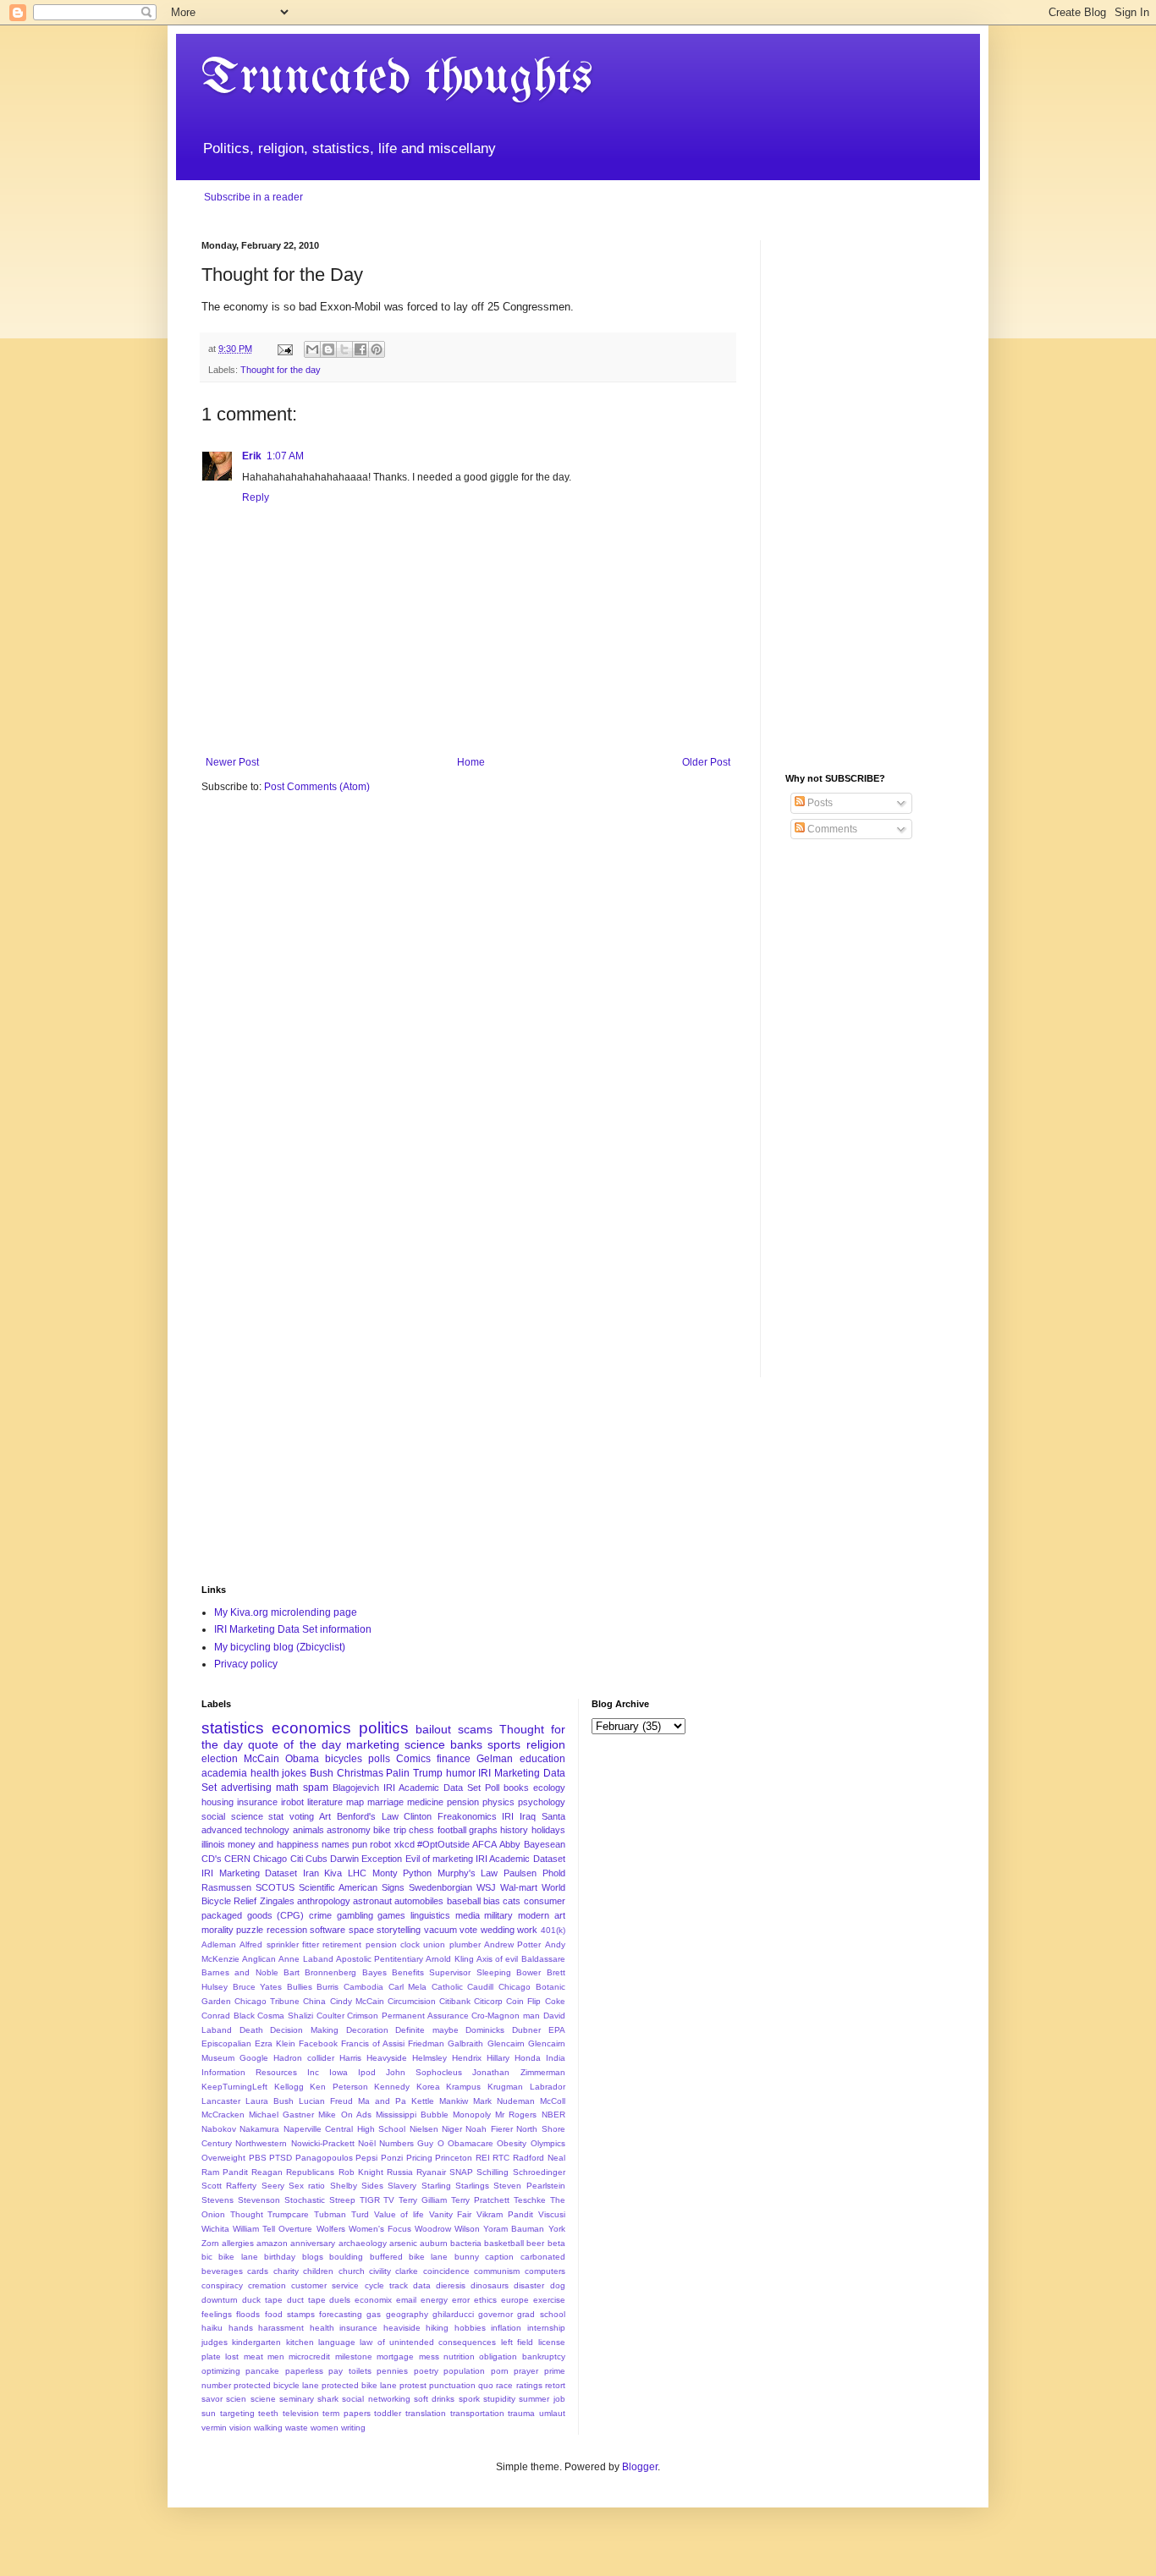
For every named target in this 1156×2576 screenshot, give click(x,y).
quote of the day (294, 1744)
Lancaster (221, 2101)
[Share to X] (344, 349)
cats (512, 1901)
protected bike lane (359, 2385)
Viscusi (552, 2214)
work (527, 1930)
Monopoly (472, 2115)
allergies (238, 2243)
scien (236, 2399)
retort (555, 2385)
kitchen (300, 2342)
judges (215, 2342)
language (337, 2342)
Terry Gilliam (423, 2200)
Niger (452, 2129)
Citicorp (488, 2001)
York (557, 2229)
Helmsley (429, 2058)
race (504, 2385)
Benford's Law (368, 1816)
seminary (297, 2399)
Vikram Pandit (505, 2214)
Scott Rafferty (229, 2186)
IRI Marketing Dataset (249, 1873)
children (318, 2271)
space (361, 1930)
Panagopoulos (324, 2158)
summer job (542, 2399)
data (422, 2285)
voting (302, 1816)
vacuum (440, 1930)
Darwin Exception (366, 1859)
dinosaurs (490, 2285)
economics (311, 1728)
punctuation (452, 2385)
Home (471, 762)
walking (268, 2428)
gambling (355, 1915)
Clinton (418, 1816)
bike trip (389, 1830)
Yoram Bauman (514, 2229)
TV (389, 2200)
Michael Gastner (281, 2115)
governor (495, 2314)
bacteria (466, 2243)
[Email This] (312, 349)
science (425, 1744)
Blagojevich (356, 1788)
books (516, 1788)
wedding (498, 1930)
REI (483, 2158)
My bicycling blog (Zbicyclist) (280, 1647)
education (542, 1759)
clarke (407, 2271)
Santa (553, 1816)
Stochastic (305, 2200)
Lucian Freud (326, 2101)
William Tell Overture (272, 2229)
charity (286, 2271)
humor (461, 1773)
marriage (385, 1802)
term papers (347, 2413)
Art (325, 1816)
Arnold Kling (449, 1959)
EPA (557, 2030)
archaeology (363, 2243)
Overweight (223, 2158)
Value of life (399, 2214)
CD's (212, 1859)
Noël (367, 2143)
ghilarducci (453, 2314)
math (287, 1788)
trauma (521, 2413)
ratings (529, 2385)
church (352, 2271)
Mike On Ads (344, 2115)
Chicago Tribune (267, 2001)
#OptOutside (443, 1844)
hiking (437, 2328)
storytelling (399, 1930)
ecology (549, 1788)
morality (217, 1930)
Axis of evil (497, 1959)
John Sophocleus (424, 2072)
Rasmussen (226, 1887)
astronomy (349, 1830)
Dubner (526, 2030)
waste (297, 2428)
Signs (393, 1887)
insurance (257, 1802)
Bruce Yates (258, 1987)
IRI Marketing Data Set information (293, 1629)
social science (232, 1816)
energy (434, 2300)
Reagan (267, 2172)
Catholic (447, 1987)
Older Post (706, 762)
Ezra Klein (275, 2043)
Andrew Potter (512, 1944)
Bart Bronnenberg (320, 1972)
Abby (510, 1844)
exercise (549, 2300)
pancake (262, 2371)
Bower (528, 1972)
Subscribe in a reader (253, 197)
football (452, 1830)
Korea (428, 2087)
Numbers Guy (406, 2143)
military (498, 1915)
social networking (376, 2399)
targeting (237, 2413)
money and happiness (273, 1844)
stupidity (499, 2399)
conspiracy (222, 2285)
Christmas (360, 1773)
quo (486, 2385)
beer (535, 2243)
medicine (425, 1802)
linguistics (430, 1915)
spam (316, 1788)
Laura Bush (270, 2101)
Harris (350, 2058)
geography (407, 2314)
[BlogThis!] (328, 349)
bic (207, 2257)
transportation (477, 2413)
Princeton (454, 2158)
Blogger (640, 2467)
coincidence (446, 2271)
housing (217, 1802)
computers (545, 2271)
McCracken (223, 2115)
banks (466, 1744)
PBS (258, 2158)
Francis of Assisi (373, 2043)
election (220, 1759)
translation (426, 2413)
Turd (360, 2214)
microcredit (309, 2356)
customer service (325, 2285)
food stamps (290, 2314)
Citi (297, 1859)
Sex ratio (307, 2186)
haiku (212, 2328)
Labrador (548, 2087)
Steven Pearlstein (529, 2186)
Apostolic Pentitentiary (380, 1959)
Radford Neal (539, 2158)
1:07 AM (285, 456)
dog (558, 2285)
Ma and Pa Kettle (396, 2101)
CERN (237, 1859)
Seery (273, 2186)
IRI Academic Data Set (432, 1788)
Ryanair (431, 2172)
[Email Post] (284, 349)
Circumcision (412, 2001)
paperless (304, 2371)
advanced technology (245, 1830)
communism (497, 2271)
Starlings (472, 2186)
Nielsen (424, 2129)
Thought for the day (281, 370)
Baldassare (543, 1959)
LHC (357, 1873)
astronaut (372, 1901)
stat (276, 1816)
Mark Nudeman (504, 2101)
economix (373, 2300)
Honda (528, 2058)
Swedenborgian (440, 1887)
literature (325, 1802)
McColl (553, 2101)
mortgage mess (407, 2356)
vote (468, 1930)
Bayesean (545, 1844)
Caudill (480, 1987)
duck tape (262, 2300)
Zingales (277, 1901)
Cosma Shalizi (285, 2016)
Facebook (318, 2043)
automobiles (419, 1901)
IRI (508, 1816)
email (406, 2300)
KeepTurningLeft (234, 2087)
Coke (555, 2001)
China (314, 2001)
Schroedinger (539, 2172)
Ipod (367, 2072)
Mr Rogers (516, 2115)
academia (224, 1773)
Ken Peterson (339, 2087)
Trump (428, 1773)
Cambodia (363, 1987)
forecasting (341, 2314)
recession (287, 1930)
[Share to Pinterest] (377, 349)
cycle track (386, 2285)
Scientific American (338, 1887)
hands (241, 2328)
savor (212, 2399)
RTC (501, 2158)
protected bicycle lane (276, 2385)
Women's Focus (380, 2229)
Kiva (333, 1873)
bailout (433, 1729)
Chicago (270, 1859)
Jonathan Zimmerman (518, 2072)
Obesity (512, 2143)
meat (253, 2356)
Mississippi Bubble (412, 2115)
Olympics (548, 2143)
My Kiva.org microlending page (286, 1612)
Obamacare (471, 2143)
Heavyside (387, 2058)
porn (500, 2371)
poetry (426, 2371)
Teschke (530, 2200)
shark (328, 2399)
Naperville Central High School (344, 2129)
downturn (220, 2300)
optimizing (221, 2371)
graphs (483, 1830)
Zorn (210, 2243)
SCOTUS (275, 1887)
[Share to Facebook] (361, 349)
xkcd (405, 1844)
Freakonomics (467, 1816)
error (461, 2300)
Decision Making (304, 2030)
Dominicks (485, 2030)
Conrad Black (228, 2016)
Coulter (330, 2016)
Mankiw (454, 2101)
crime (320, 1915)
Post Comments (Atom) (317, 787)
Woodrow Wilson (447, 2229)
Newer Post (232, 762)
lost (232, 2356)
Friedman (426, 2043)
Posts (819, 803)
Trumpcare (288, 2214)
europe (515, 2300)
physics (498, 1802)
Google (254, 2058)
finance (454, 1759)
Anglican (259, 1959)
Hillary (498, 2058)
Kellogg (289, 2087)
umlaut (552, 2413)
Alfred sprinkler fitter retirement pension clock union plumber (360, 1944)
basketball (504, 2243)
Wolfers (331, 2229)
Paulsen (520, 1873)
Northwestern (261, 2143)
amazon (272, 2243)
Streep (342, 2200)
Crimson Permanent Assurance (407, 2016)
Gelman (495, 1759)
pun (360, 1844)
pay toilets (350, 2371)
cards (258, 2271)
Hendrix (467, 2058)
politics (384, 1728)
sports (504, 1744)
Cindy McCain (357, 2001)
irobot (292, 1802)
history (514, 1830)
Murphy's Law (468, 1873)
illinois (213, 1844)
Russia (400, 2172)
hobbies (470, 2328)
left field (517, 2342)
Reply (256, 497)
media (468, 1915)
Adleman (219, 1944)
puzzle (250, 1930)
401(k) (553, 1930)
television (301, 2413)
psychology (542, 1802)
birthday (280, 2257)
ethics (485, 2300)
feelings (217, 2314)
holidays (548, 1830)
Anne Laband (306, 1959)
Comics (413, 1759)
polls (379, 1759)
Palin (398, 1773)
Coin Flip (523, 2001)
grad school (541, 2314)
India (556, 2058)
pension (463, 1802)
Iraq (528, 1816)
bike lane (238, 2257)
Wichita (215, 2229)
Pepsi (366, 2158)
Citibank (455, 2001)
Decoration (367, 2030)
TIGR (370, 2200)
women (325, 2428)
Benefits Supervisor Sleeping (451, 1972)
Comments (831, 829)
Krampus (463, 2087)
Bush (322, 1773)
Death (251, 2030)
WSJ (486, 1887)
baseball (464, 1901)
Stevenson (259, 2200)
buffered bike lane (409, 2257)
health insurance (344, 2328)
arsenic (403, 2243)
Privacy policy (246, 1664)
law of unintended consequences (428, 2342)
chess (421, 1830)
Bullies (300, 1987)
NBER (553, 2115)
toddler (388, 2413)
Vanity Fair (451, 2214)
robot (380, 1844)
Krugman (505, 2087)
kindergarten (256, 2342)
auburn (434, 2243)
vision (240, 2428)
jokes (294, 1773)
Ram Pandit (225, 2172)
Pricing (419, 2158)
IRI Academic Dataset (520, 1859)
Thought (247, 2214)
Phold (554, 1873)
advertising (246, 1788)
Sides (372, 2186)
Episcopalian (226, 2043)
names (336, 1844)
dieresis (451, 2285)
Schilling (493, 2172)
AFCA (484, 1844)
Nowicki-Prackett (323, 2143)
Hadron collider (304, 2058)
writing (353, 2428)
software (328, 1930)
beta (556, 2243)
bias (492, 1901)
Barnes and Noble (240, 1972)
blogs (313, 2257)
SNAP (461, 2172)
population (464, 2371)
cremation (267, 2285)
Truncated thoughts (397, 79)
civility (380, 2271)
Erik (252, 456)
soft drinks (434, 2399)
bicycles (344, 1759)
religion (546, 1744)
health (265, 1773)
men (276, 2356)
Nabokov (219, 2129)
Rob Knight (361, 2172)
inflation (506, 2328)
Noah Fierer (489, 2129)
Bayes (374, 1972)
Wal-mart (519, 1887)
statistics (233, 1728)
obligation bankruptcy (522, 2356)
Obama (302, 1759)
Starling (436, 2186)
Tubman (330, 2214)
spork (469, 2399)
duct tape (306, 2300)
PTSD (281, 2158)
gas (374, 2314)
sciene (263, 2399)
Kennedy (392, 2087)
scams (475, 1729)
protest (413, 2385)
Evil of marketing (439, 1859)
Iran (311, 1873)
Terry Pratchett (480, 2200)
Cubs (317, 1859)
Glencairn (506, 2043)
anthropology (324, 1901)
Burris (328, 1987)
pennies (392, 2371)
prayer (526, 2371)
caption (499, 2257)
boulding (346, 2257)
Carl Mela (408, 1987)
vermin (214, 2428)
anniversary (313, 2243)
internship (546, 2328)
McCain (261, 1759)
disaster (529, 2285)
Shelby (344, 2186)
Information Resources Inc (260, 2072)
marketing (373, 1744)
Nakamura (259, 2129)
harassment (281, 2328)
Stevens (217, 2200)
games (391, 1915)
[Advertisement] (870, 494)
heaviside (402, 2328)
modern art (542, 1915)
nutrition (459, 2356)
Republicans (310, 2172)
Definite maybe (427, 2030)
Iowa (339, 2072)
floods (248, 2314)
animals (308, 1830)
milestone (354, 2356)
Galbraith (465, 2043)
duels (340, 2300)
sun (209, 2413)
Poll (492, 1788)
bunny (467, 2257)
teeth (268, 2413)
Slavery (402, 2186)
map (355, 1802)
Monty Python (402, 1873)
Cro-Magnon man (506, 2016)
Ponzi (392, 2158)
